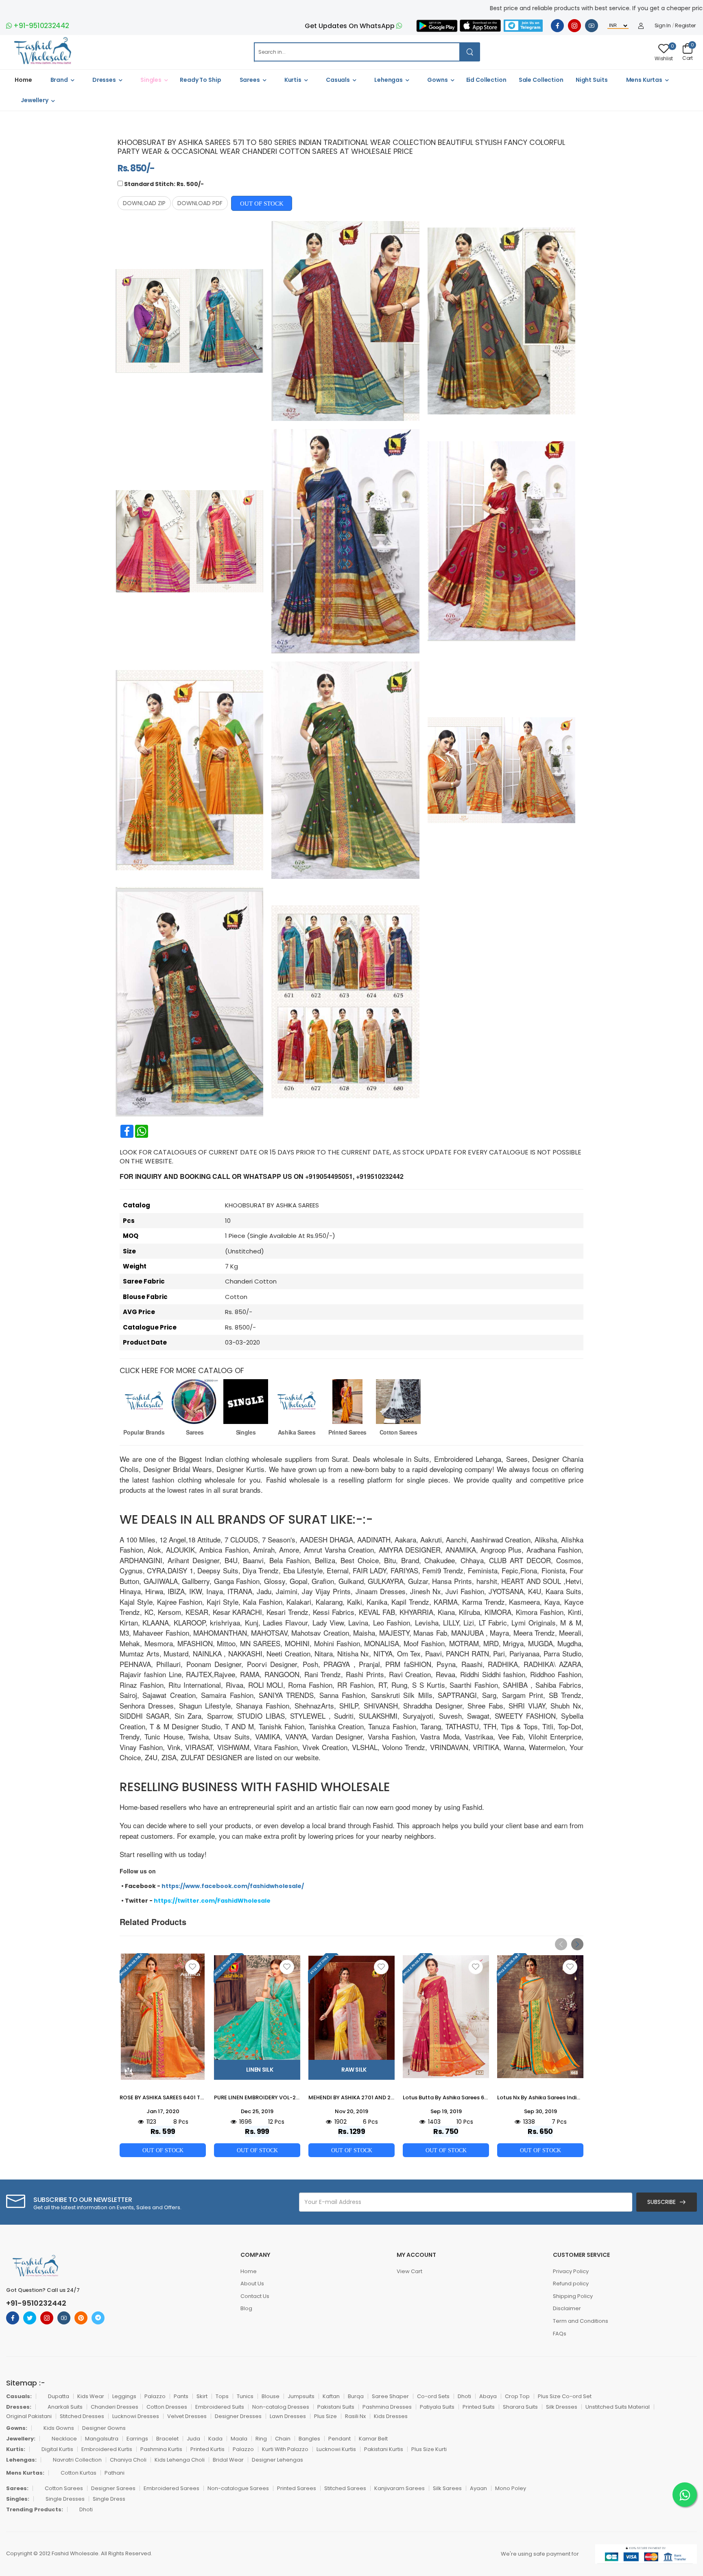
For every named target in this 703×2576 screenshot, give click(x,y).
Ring (261, 2439)
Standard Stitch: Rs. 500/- (164, 184)
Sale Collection (541, 80)
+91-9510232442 (41, 26)
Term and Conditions (581, 2321)
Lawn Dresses (288, 2416)
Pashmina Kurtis (161, 2449)
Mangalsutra (102, 2439)
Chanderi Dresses (115, 2407)
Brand (59, 80)
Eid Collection (486, 80)
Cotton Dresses (167, 2407)
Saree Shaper (390, 2396)
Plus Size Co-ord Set (565, 2396)
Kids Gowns (59, 2428)
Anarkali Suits (65, 2407)
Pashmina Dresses (387, 2407)
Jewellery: (21, 2439)
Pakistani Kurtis (384, 2449)
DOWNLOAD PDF (200, 203)
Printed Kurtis (207, 2449)
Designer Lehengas (277, 2460)
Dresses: (19, 2407)
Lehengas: (21, 2460)
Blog (246, 2308)
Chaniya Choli (128, 2460)
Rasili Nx (355, 2416)
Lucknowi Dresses (136, 2416)
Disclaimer (567, 2308)
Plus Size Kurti (429, 2449)
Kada (215, 2439)
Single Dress (109, 2499)
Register (686, 26)
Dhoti (464, 2396)
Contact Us (255, 2296)
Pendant (339, 2439)
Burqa (356, 2396)
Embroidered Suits (220, 2407)
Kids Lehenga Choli (180, 2460)
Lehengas (389, 80)
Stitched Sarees (345, 2488)
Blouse (271, 2396)
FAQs (560, 2334)
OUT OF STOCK (262, 203)
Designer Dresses (238, 2416)
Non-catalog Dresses (281, 2407)
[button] (577, 1944)
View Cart (409, 2271)
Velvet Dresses (187, 2416)
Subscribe (662, 2202)
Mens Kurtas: (25, 2473)
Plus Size (325, 2416)
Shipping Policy (573, 2296)
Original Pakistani (29, 2416)
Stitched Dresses (82, 2416)
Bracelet (167, 2439)
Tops (222, 2396)
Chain (283, 2439)
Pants (181, 2396)
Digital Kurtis (57, 2449)
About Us (252, 2284)
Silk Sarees (447, 2488)
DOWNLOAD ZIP (144, 203)
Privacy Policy (571, 2271)
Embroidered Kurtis (107, 2449)
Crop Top (517, 2396)
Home (23, 80)
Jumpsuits (301, 2396)
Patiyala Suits (437, 2407)
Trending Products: (35, 2509)
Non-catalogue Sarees (238, 2488)
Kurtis (293, 80)
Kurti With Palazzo (285, 2449)
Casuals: (19, 2396)
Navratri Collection (77, 2460)
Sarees (250, 80)
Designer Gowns (104, 2428)
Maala (239, 2439)
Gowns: (17, 2428)
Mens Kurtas (644, 80)
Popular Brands (144, 1432)
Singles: (18, 2499)
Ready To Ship (200, 80)
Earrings (137, 2439)
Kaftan (331, 2396)
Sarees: (17, 2488)
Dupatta (59, 2396)
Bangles (309, 2439)
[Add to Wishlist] (192, 1967)
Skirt (202, 2396)
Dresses (104, 80)
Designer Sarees (113, 2488)
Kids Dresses (391, 2416)
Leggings (124, 2396)
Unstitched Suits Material (618, 2407)
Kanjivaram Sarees (400, 2488)
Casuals (338, 80)
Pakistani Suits (336, 2407)
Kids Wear (91, 2396)
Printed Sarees (347, 1432)
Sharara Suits (520, 2407)
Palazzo (155, 2396)
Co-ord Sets (433, 2396)
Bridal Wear (228, 2460)
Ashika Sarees (297, 1432)
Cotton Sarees (398, 1432)
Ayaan (478, 2488)
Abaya (488, 2396)
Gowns (437, 80)
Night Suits (592, 80)
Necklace (64, 2439)
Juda (193, 2439)
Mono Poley (511, 2488)
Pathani (115, 2473)
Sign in (663, 26)
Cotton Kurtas (79, 2473)
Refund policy (571, 2284)
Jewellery (35, 100)
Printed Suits (479, 2407)
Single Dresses (65, 2499)
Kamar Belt (373, 2439)
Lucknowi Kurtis (336, 2449)
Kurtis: (16, 2449)
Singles (151, 80)
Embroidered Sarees (171, 2488)
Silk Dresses (562, 2407)
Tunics (245, 2396)
